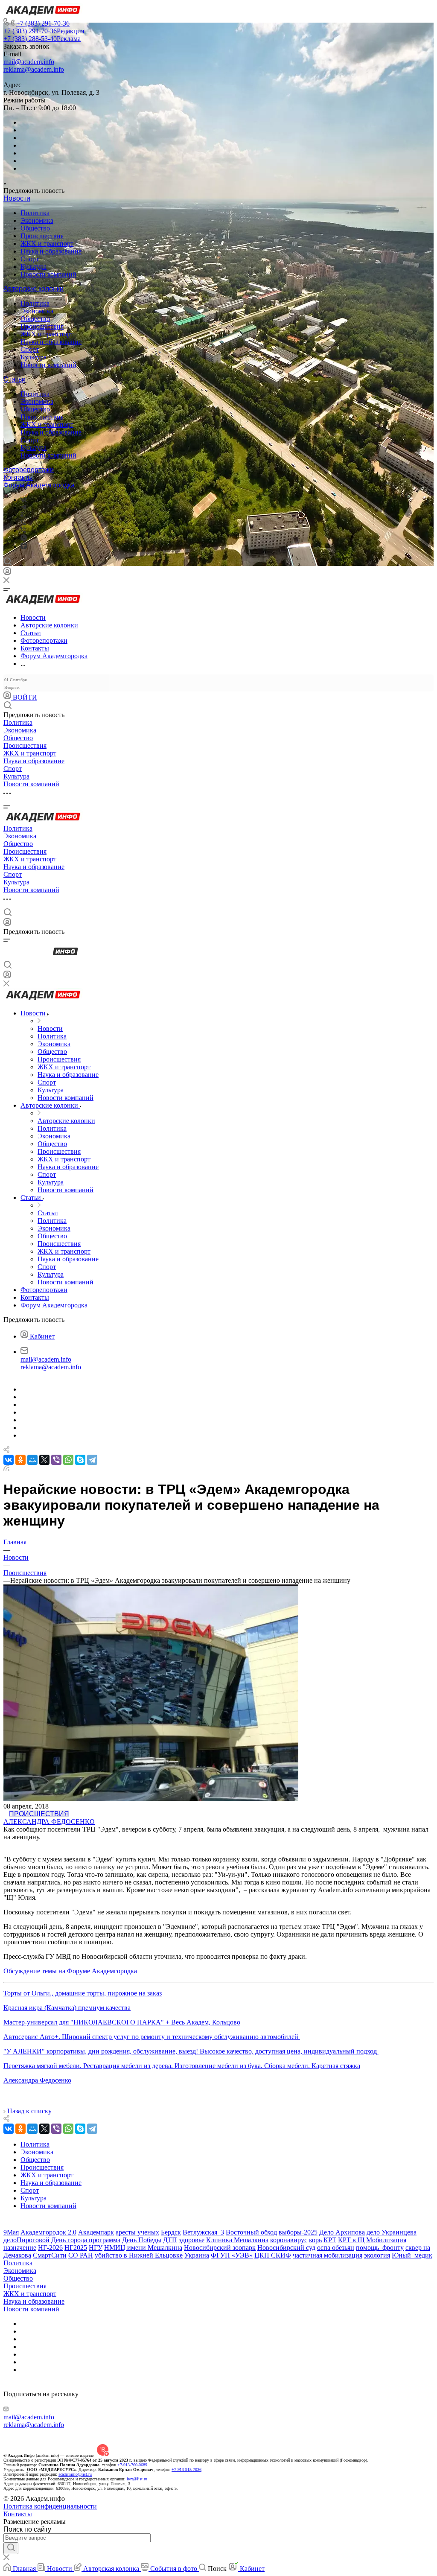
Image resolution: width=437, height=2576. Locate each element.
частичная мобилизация (328, 2255)
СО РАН (81, 2255)
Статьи (15, 379)
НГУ (96, 2248)
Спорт (30, 259)
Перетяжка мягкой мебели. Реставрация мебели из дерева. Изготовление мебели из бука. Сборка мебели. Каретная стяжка (182, 2066)
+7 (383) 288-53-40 (42, 39)
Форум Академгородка (39, 485)
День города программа (86, 2240)
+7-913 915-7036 (186, 2470)
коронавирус (289, 2240)
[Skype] (80, 1460)
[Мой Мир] (32, 1460)
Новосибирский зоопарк (220, 2248)
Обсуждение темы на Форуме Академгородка (70, 1971)
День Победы (142, 2240)
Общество (35, 228)
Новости (17, 198)
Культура (34, 267)
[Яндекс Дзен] (24, 547)
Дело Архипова (342, 2232)
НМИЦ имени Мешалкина (143, 2248)
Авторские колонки (34, 289)
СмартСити (50, 2255)
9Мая (11, 2232)
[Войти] (7, 573)
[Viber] (23, 523)
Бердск (171, 2232)
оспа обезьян (336, 2248)
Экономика (37, 220)
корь (315, 2240)
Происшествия (42, 236)
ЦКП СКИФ (273, 2255)
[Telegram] (23, 507)
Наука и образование (51, 251)
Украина (197, 2255)
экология (377, 2255)
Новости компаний (48, 274)
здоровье (192, 2240)
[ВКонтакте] (24, 500)
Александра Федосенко (49, 1822)
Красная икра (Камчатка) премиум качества (67, 2008)
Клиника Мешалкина (237, 2240)
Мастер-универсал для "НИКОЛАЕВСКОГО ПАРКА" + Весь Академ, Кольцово (122, 2022)
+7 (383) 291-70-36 (43, 23)
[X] (44, 1460)
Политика (35, 213)
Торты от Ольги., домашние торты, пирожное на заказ (83, 1993)
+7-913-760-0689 (132, 2465)
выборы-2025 (298, 2232)
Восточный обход (251, 2232)
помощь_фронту (380, 2248)
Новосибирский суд (286, 2248)
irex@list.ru (137, 2479)
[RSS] (6, 1469)
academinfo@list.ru (75, 2474)
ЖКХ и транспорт (47, 244)
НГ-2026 (50, 2248)
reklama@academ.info (34, 69)
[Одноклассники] (22, 515)
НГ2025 (76, 2248)
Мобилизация (386, 2240)
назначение (20, 2248)
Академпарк (96, 2232)
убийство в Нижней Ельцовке (139, 2255)
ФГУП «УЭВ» (232, 2255)
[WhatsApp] (68, 1460)
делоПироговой (26, 2240)
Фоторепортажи (29, 470)
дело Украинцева (392, 2232)
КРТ (330, 2240)
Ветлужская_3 (203, 2232)
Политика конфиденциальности (50, 2506)
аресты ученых (137, 2232)
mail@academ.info (29, 62)
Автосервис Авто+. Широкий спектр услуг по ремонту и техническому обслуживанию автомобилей (152, 2037)
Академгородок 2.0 (48, 2232)
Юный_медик (412, 2255)
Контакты (18, 477)
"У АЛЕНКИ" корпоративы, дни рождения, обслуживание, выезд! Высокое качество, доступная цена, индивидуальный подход (191, 2051)
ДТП (170, 2240)
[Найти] (11, 2548)
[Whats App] (24, 538)
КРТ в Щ (351, 2240)
